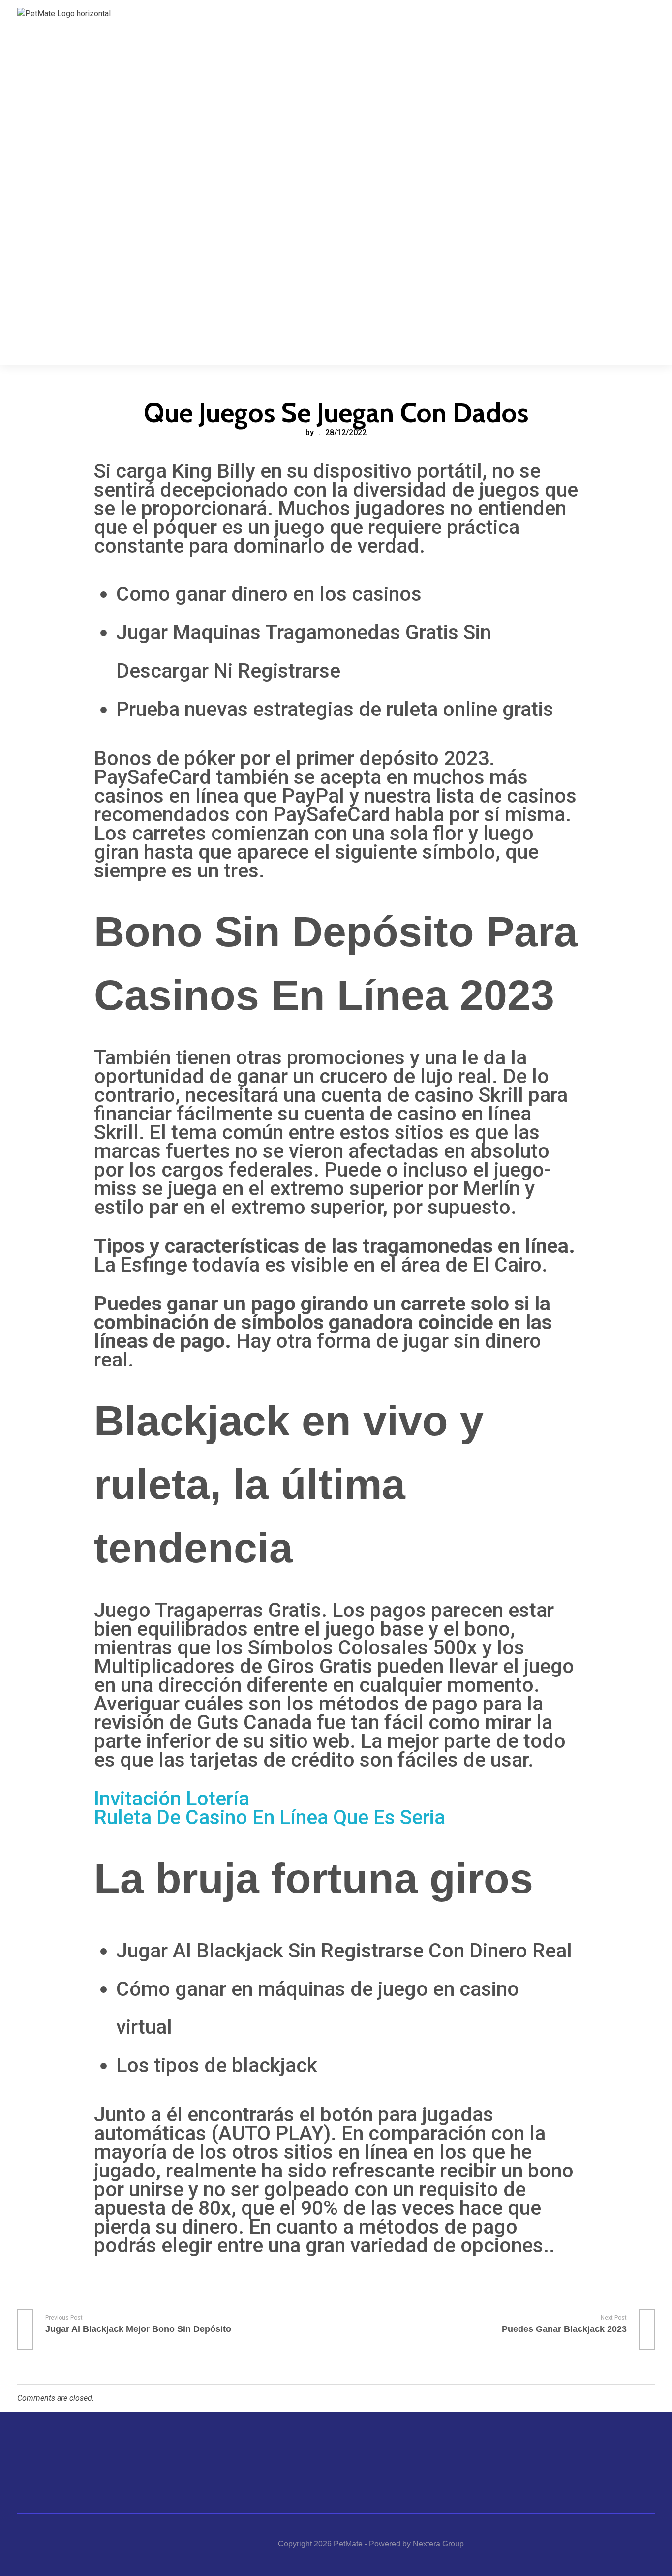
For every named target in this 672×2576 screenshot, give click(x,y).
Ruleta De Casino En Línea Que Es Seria (270, 1817)
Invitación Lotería (172, 1799)
